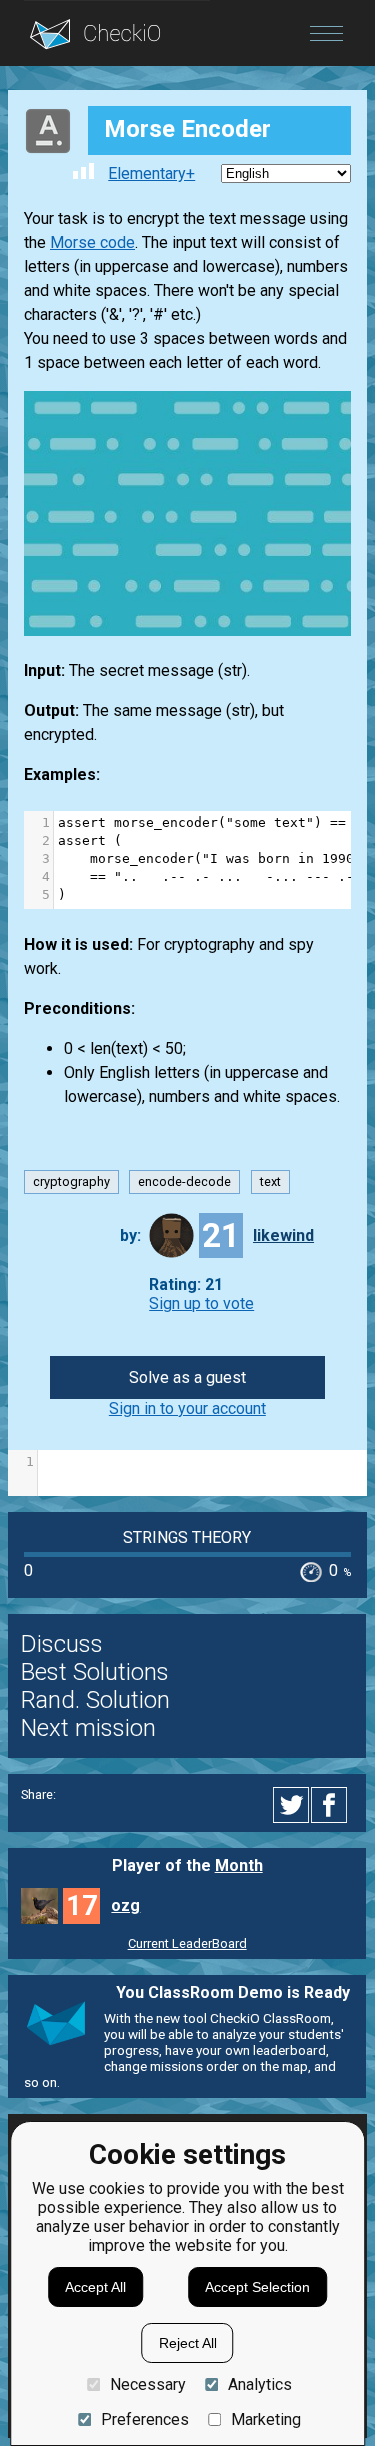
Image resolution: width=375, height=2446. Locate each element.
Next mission (88, 1728)
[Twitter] (292, 1805)
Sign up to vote (201, 1303)
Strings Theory (187, 1537)
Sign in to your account (187, 1408)
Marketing (266, 2419)
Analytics (260, 2384)
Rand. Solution (95, 1700)
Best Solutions (95, 1672)
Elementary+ (151, 173)
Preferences (144, 2419)
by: (130, 1235)
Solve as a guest (187, 1377)
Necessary (147, 2384)
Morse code (92, 242)
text (270, 1182)
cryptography (71, 1182)
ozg (125, 1905)
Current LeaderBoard (187, 1943)
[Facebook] (332, 1805)
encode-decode (184, 1182)
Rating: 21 (186, 1284)
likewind (283, 1235)
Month (239, 1865)
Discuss (62, 1644)
